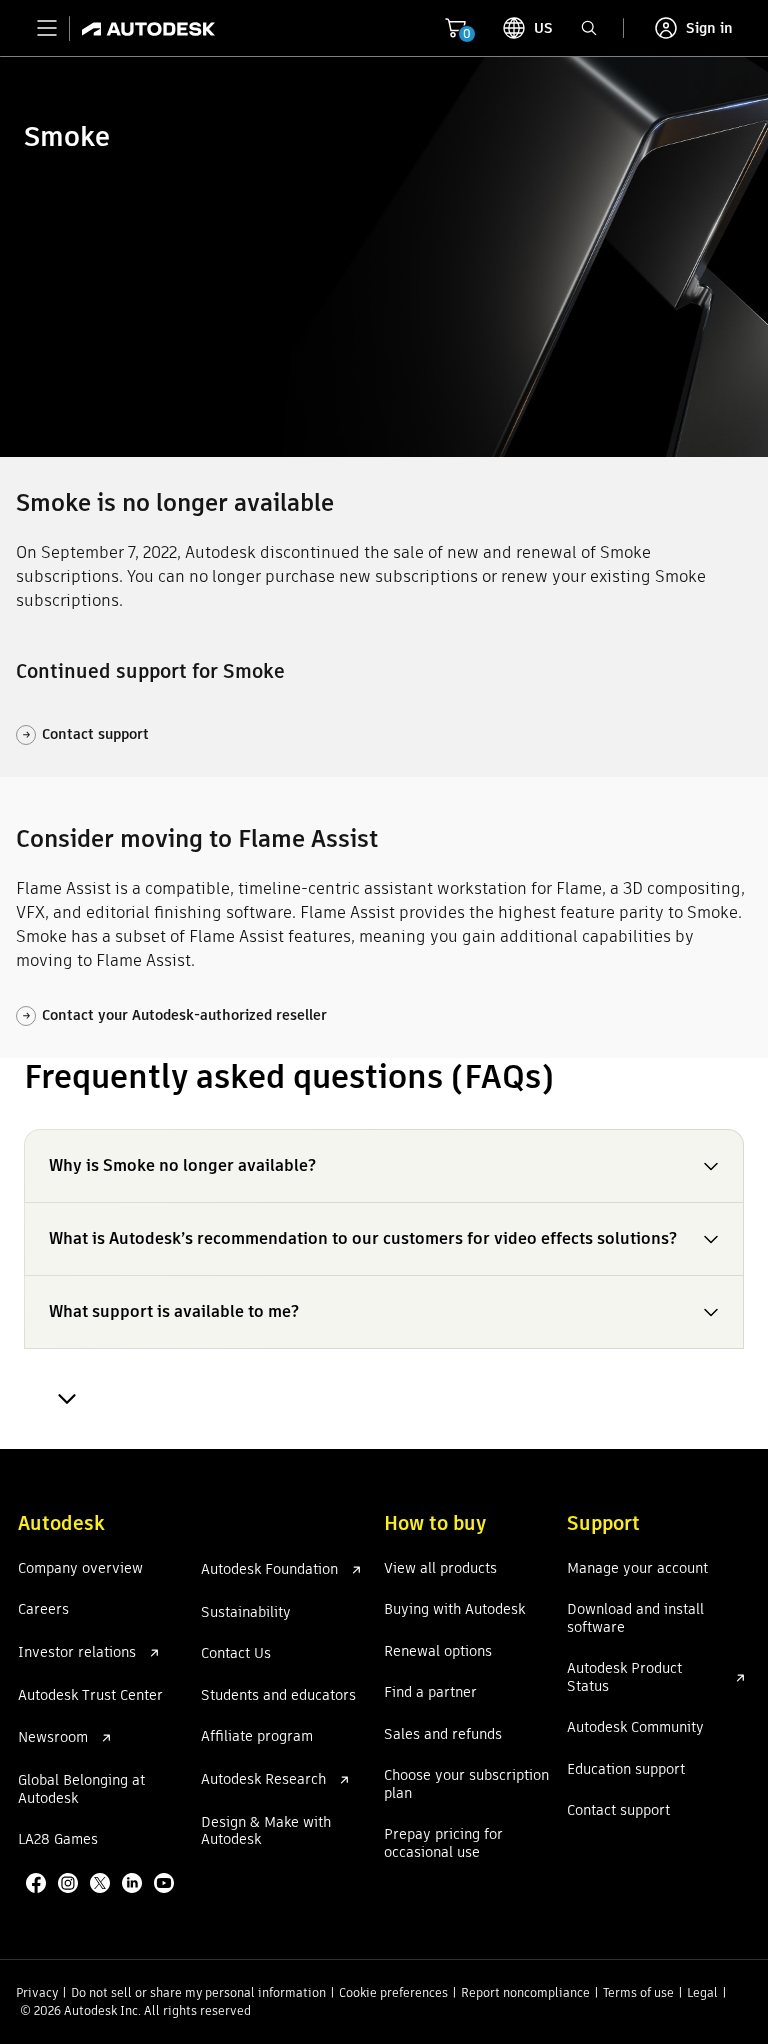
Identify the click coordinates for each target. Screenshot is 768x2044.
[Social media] (102, 1885)
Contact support (85, 734)
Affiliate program (257, 1737)
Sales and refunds (443, 1735)
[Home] (142, 28)
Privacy (37, 1992)
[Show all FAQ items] (64, 1399)
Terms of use (638, 1992)
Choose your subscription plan (466, 1784)
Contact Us (236, 1654)
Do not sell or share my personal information (198, 1992)
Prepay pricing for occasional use (443, 1843)
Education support (626, 1770)
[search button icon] (589, 28)
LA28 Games (58, 1840)
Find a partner (430, 1693)
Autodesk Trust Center (90, 1696)
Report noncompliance (525, 1992)
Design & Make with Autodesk (266, 1831)
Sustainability (246, 1613)
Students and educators (278, 1696)
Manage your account (637, 1569)
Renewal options (438, 1652)
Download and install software (635, 1618)
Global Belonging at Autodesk (81, 1789)
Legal (702, 1992)
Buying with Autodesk (454, 1610)
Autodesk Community (635, 1728)
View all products (440, 1569)
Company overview (80, 1569)
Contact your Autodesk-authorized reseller (174, 1015)
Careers (43, 1610)
